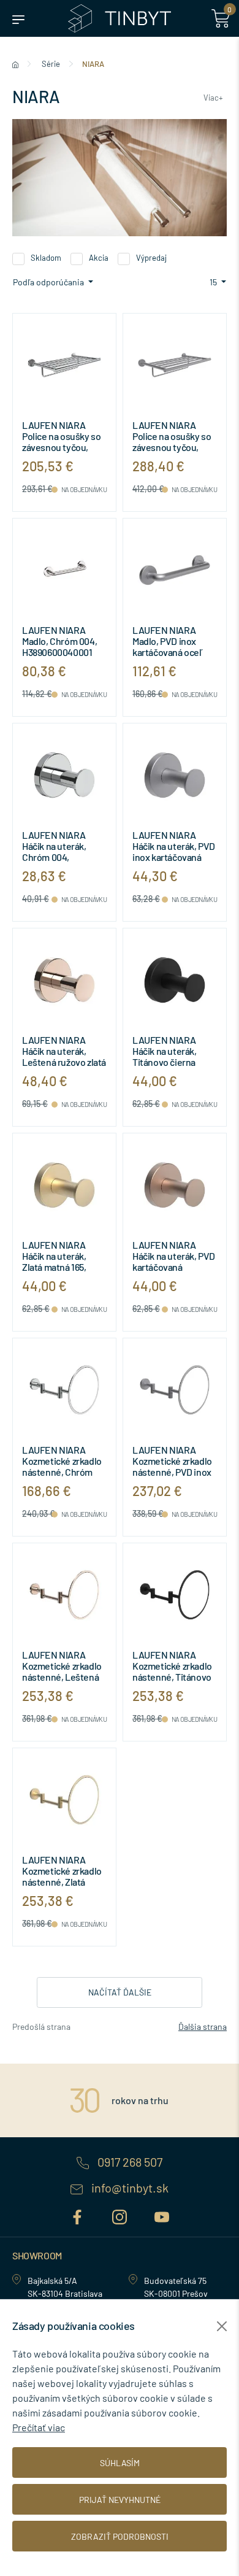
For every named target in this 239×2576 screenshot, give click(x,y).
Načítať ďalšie (120, 1992)
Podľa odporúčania (49, 282)
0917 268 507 (129, 2162)
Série (51, 64)
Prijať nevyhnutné (120, 2500)
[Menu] (18, 18)
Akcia (99, 258)
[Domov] (15, 64)
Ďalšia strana (203, 2026)
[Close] (222, 2326)
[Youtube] (162, 2215)
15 (214, 282)
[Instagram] (121, 2215)
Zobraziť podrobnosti (120, 2536)
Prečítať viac (39, 2427)
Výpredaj (151, 258)
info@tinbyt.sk (129, 2188)
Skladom (46, 258)
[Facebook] (79, 2215)
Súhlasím (120, 2463)
